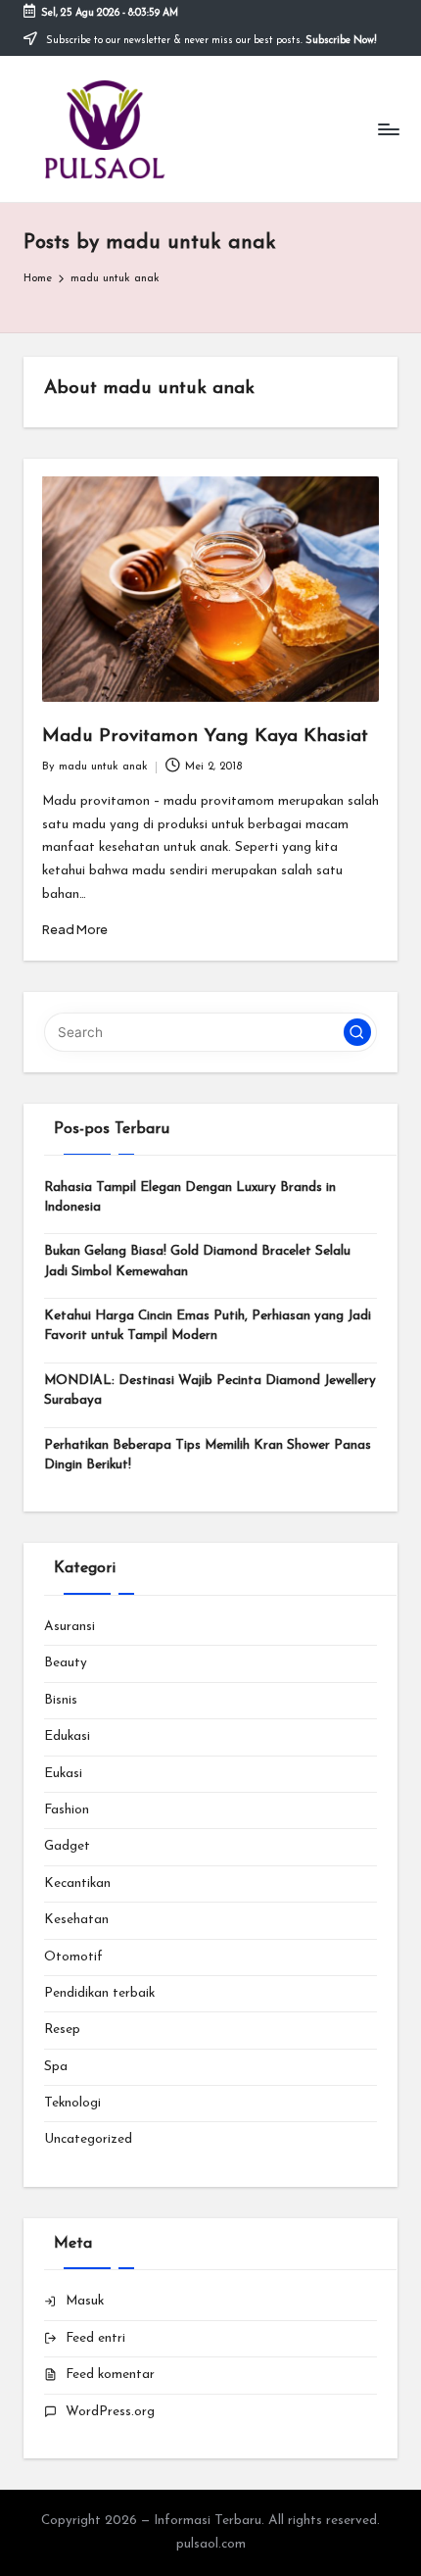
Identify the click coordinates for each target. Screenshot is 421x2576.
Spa (56, 2067)
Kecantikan (77, 1883)
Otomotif (73, 1957)
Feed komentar (110, 2375)
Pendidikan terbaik (99, 1993)
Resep (62, 2030)
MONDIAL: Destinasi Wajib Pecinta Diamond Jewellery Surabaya (210, 1390)
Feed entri (95, 2338)
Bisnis (61, 1700)
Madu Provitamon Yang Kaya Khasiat (205, 737)
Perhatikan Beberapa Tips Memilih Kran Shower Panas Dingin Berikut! (208, 1455)
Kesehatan (76, 1920)
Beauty (66, 1663)
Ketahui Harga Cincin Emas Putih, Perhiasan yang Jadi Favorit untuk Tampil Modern (208, 1326)
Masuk (85, 2301)
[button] (357, 1032)
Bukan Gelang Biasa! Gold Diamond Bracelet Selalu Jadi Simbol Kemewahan (197, 1261)
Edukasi (67, 1736)
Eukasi (63, 1774)
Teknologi (72, 2103)
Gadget (67, 1846)
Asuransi (70, 1627)
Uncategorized (88, 2139)
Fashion (67, 1810)
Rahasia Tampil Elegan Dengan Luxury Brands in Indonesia (190, 1197)
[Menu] (388, 129)
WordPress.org (110, 2412)
